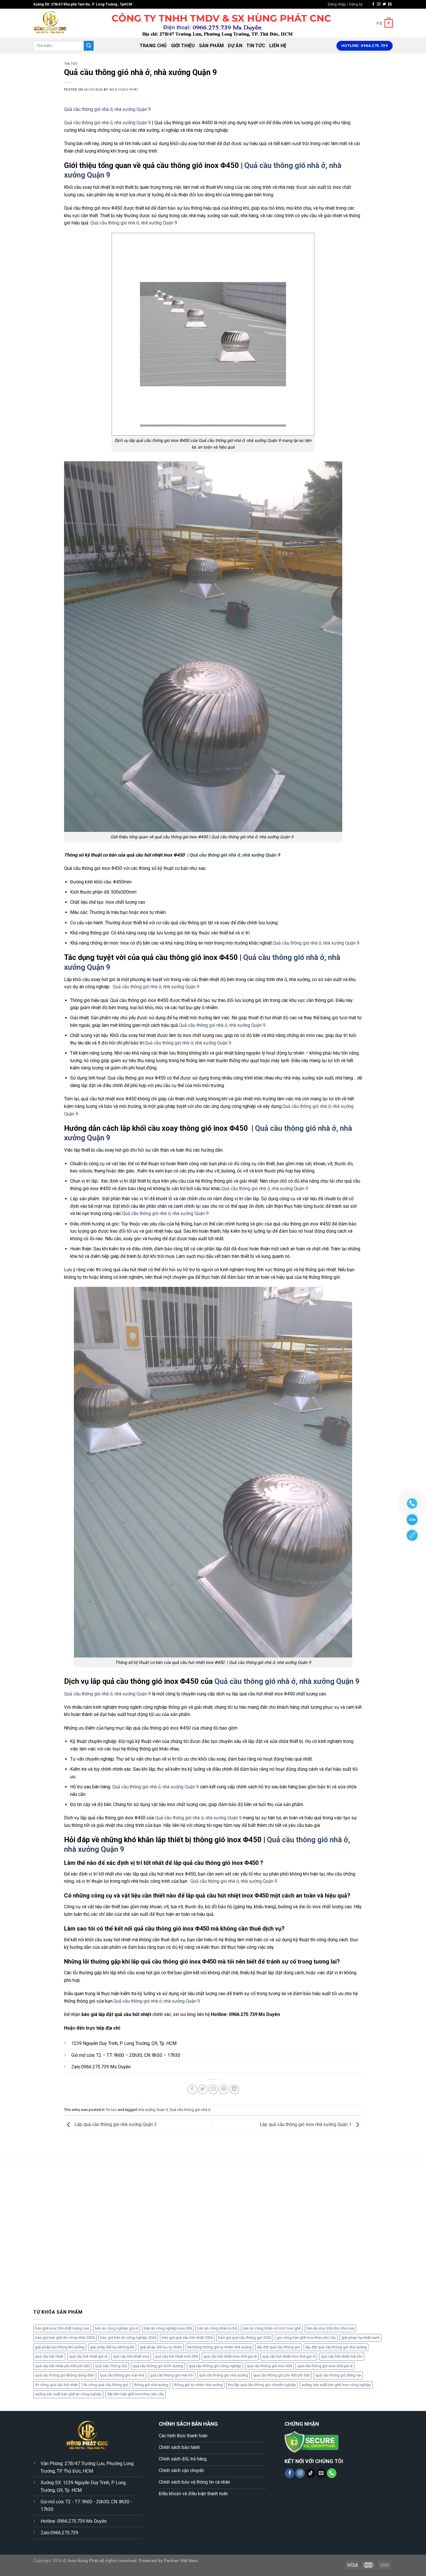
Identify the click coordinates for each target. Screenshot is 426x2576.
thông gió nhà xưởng (151, 2385)
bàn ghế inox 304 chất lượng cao (62, 2328)
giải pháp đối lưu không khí (112, 2347)
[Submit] (89, 46)
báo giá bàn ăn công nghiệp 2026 (128, 2338)
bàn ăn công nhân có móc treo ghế (272, 2328)
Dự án (235, 46)
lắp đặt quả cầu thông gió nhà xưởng (336, 2347)
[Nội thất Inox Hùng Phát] (62, 23)
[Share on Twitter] (203, 2089)
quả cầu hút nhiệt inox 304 (176, 2356)
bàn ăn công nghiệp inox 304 (168, 2328)
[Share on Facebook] (192, 2089)
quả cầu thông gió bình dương (158, 2366)
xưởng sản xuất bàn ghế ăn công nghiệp (68, 2394)
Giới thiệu (183, 46)
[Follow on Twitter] (384, 4)
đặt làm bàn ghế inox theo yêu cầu (136, 2394)
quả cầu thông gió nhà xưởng (223, 2375)
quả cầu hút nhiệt (49, 2356)
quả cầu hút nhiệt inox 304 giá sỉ (289, 2356)
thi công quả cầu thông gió (106, 2385)
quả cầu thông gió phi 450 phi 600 (282, 2375)
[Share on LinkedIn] (234, 2089)
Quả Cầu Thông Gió (111, 2366)
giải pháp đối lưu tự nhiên (161, 2347)
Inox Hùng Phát (124, 90)
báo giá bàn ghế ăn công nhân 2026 (65, 2338)
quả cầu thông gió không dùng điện (65, 2375)
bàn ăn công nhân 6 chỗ (217, 2328)
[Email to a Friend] (213, 2089)
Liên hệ (278, 46)
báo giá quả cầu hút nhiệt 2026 (187, 2338)
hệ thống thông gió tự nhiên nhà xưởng (220, 2347)
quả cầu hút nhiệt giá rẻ (88, 2356)
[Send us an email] (390, 4)
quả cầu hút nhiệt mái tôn (342, 2356)
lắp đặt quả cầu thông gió (278, 2347)
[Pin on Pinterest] (224, 2089)
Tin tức (256, 46)
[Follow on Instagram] (379, 4)
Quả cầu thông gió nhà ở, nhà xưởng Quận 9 (107, 109)
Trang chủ (153, 46)
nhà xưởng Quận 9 (153, 2110)
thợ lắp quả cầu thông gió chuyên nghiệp (262, 2385)
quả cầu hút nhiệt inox (131, 2356)
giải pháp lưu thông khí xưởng (60, 2347)
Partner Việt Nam (181, 2561)
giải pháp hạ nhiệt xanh (361, 2338)
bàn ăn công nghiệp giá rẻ (116, 2328)
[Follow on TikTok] (311, 2473)
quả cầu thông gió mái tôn (172, 2375)
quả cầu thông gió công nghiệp (215, 2366)
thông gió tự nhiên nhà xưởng (198, 2385)
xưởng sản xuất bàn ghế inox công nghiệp (336, 2385)
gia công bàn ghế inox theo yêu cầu (306, 2338)
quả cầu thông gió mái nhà (122, 2375)
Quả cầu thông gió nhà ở (190, 2110)
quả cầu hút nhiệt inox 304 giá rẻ (230, 2356)
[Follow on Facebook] (373, 4)
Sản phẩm (212, 46)
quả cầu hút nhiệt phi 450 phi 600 (62, 2366)
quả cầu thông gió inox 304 (269, 2366)
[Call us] (332, 2473)
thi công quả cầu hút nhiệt (57, 2385)
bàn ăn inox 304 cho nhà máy (330, 2328)
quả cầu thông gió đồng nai (338, 2375)
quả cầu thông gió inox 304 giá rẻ (325, 2366)
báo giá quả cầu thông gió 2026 (245, 2338)
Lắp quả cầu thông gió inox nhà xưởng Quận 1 (306, 2124)
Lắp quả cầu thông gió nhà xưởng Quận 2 (115, 2124)
